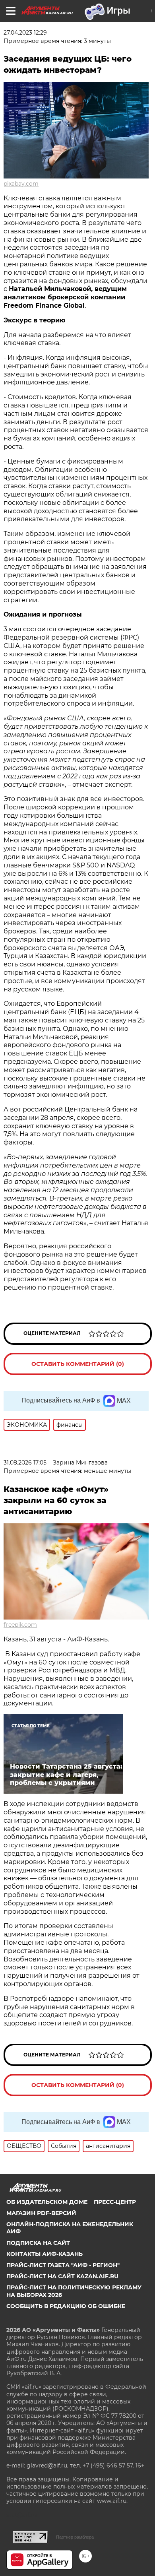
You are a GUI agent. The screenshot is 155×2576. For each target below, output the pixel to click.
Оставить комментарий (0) (78, 1364)
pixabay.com (21, 184)
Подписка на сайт (38, 2243)
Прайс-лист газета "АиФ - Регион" (63, 2265)
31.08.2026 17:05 (25, 1463)
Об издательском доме (47, 2202)
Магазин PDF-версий (41, 2213)
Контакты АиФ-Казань (45, 2254)
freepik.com (20, 1625)
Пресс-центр (115, 2202)
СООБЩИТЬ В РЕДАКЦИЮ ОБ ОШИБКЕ (66, 2306)
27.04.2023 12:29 (25, 33)
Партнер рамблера (75, 2537)
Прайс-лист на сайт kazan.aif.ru (62, 2276)
